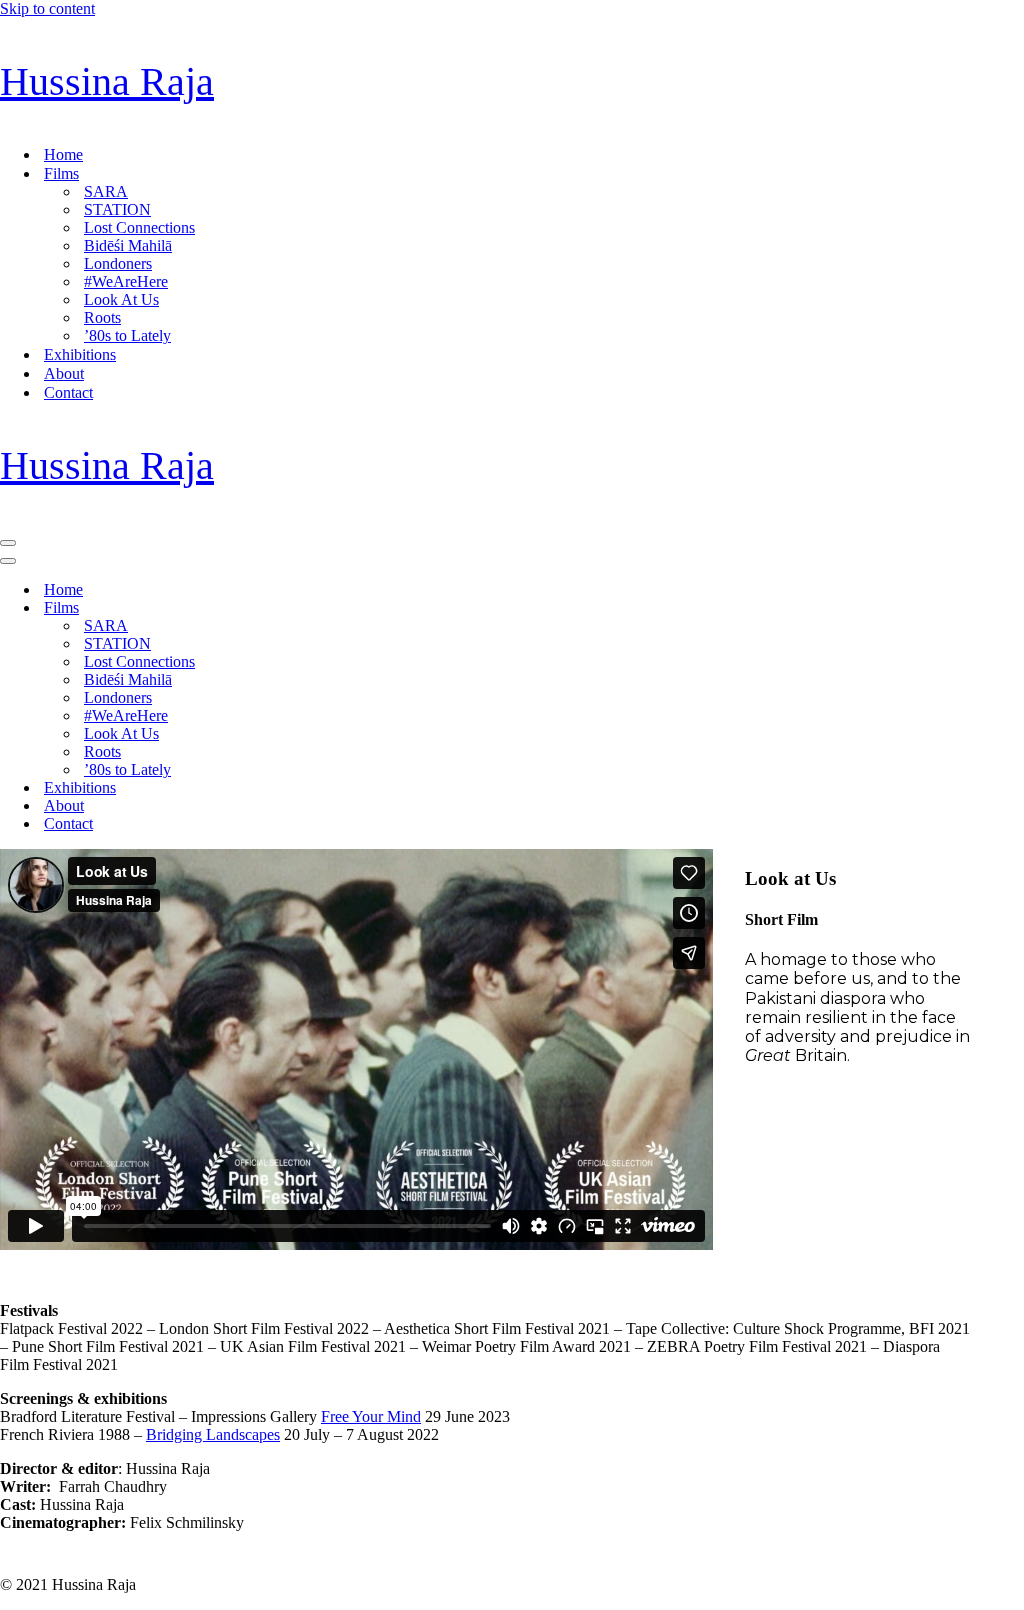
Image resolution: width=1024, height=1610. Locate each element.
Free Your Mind (371, 1416)
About (64, 373)
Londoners (118, 263)
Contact (68, 392)
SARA (106, 191)
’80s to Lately (127, 335)
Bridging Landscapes (213, 1434)
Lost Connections (139, 227)
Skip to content (47, 8)
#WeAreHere (126, 281)
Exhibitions (80, 354)
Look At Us (121, 299)
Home (63, 154)
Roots (102, 317)
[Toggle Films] (350, 608)
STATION (117, 209)
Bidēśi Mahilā (128, 245)
